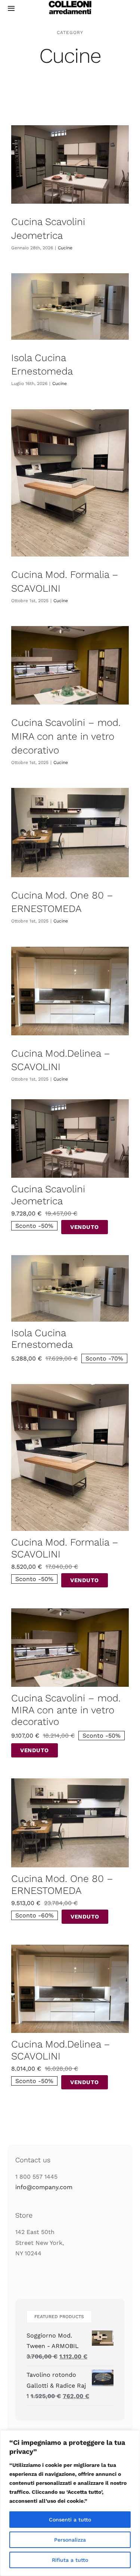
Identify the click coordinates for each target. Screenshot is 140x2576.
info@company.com (44, 2187)
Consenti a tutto (70, 2520)
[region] (70, 2503)
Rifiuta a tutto (70, 2560)
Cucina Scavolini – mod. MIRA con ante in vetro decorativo (66, 736)
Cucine (65, 248)
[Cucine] (70, 164)
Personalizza (70, 2540)
